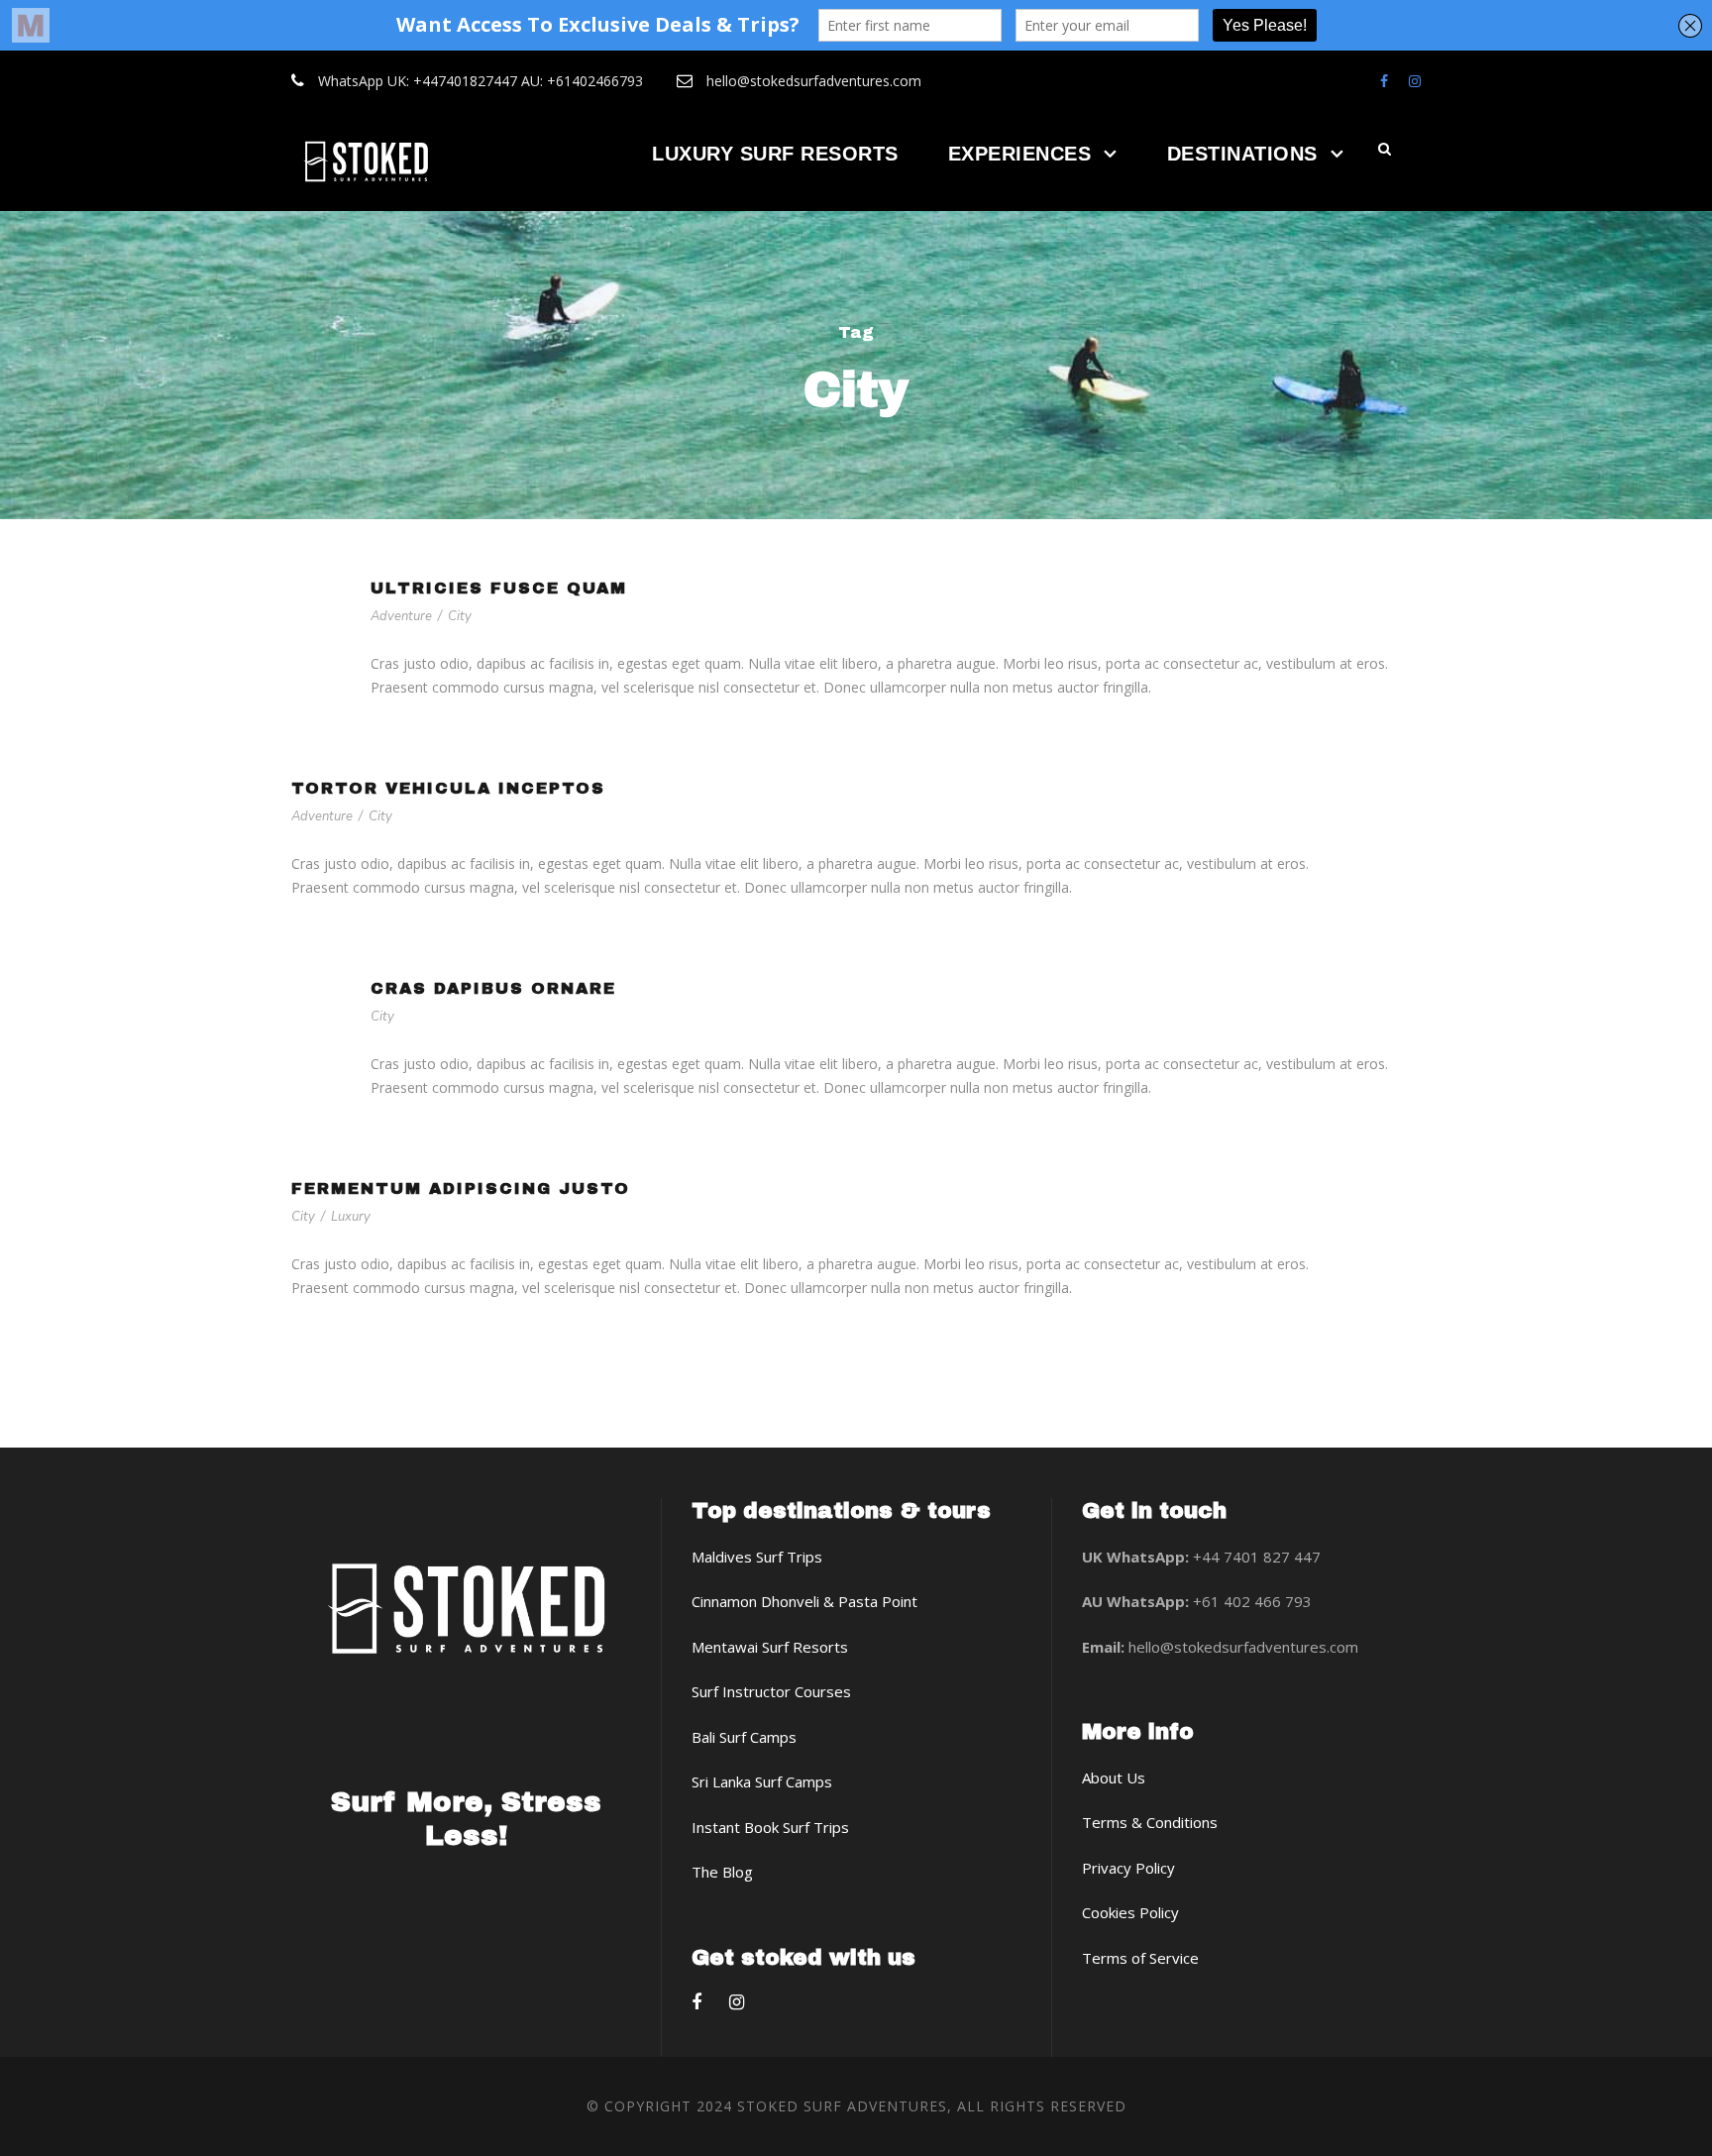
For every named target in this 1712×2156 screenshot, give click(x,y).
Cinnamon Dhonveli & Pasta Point (804, 1601)
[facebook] (1384, 81)
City (460, 616)
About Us (1114, 1778)
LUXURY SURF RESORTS (775, 154)
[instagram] (1415, 81)
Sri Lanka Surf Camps (762, 1781)
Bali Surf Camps (744, 1737)
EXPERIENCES (1020, 154)
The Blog (722, 1872)
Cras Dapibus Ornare (493, 988)
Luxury (351, 1217)
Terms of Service (1140, 1958)
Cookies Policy (1130, 1912)
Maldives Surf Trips (757, 1557)
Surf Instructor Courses (771, 1691)
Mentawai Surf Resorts (770, 1647)
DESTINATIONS (1242, 154)
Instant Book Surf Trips (770, 1827)
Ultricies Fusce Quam (499, 588)
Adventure (401, 616)
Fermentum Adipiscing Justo (461, 1188)
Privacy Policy (1128, 1868)
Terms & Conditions (1150, 1822)
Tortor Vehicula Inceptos (448, 788)
